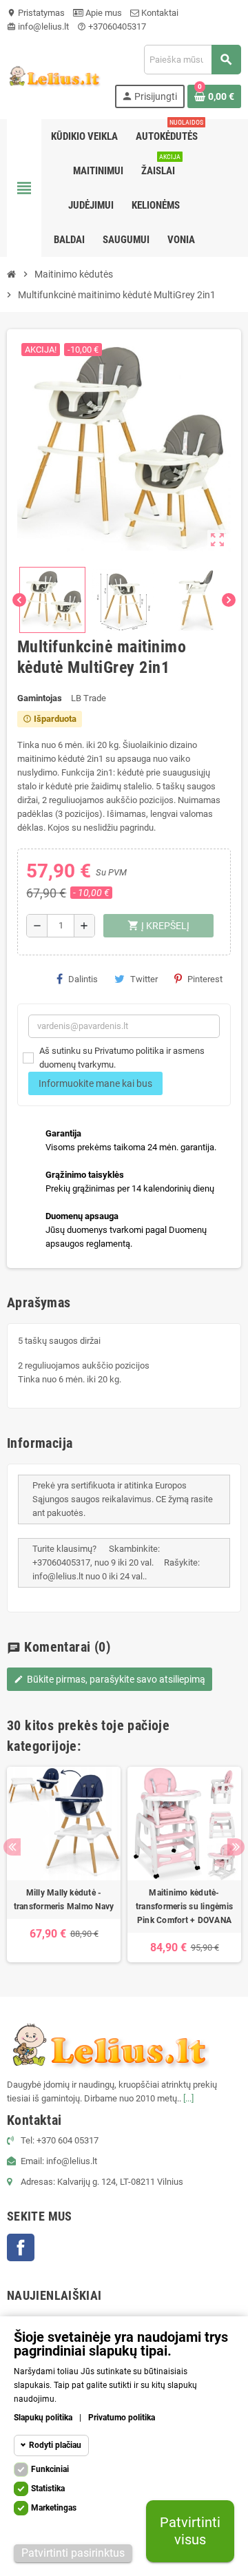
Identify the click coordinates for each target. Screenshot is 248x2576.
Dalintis (83, 979)
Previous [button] (12, 1847)
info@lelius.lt (38, 27)
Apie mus (103, 13)
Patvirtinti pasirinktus (73, 2553)
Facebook (21, 2247)
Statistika (48, 2489)
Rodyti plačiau (55, 2445)
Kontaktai (159, 13)
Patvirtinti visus (190, 2531)
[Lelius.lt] (54, 75)
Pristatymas (36, 13)
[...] (188, 2098)
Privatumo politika (122, 2418)
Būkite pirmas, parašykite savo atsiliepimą (110, 1679)
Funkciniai (50, 2469)
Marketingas (54, 2508)
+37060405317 (112, 27)
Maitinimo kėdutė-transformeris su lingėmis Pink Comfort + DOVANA (184, 1907)
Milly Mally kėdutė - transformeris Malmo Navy (64, 1900)
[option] (64, 1865)
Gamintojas (40, 698)
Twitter (144, 979)
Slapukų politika (43, 2418)
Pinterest (205, 979)
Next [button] (236, 1847)
